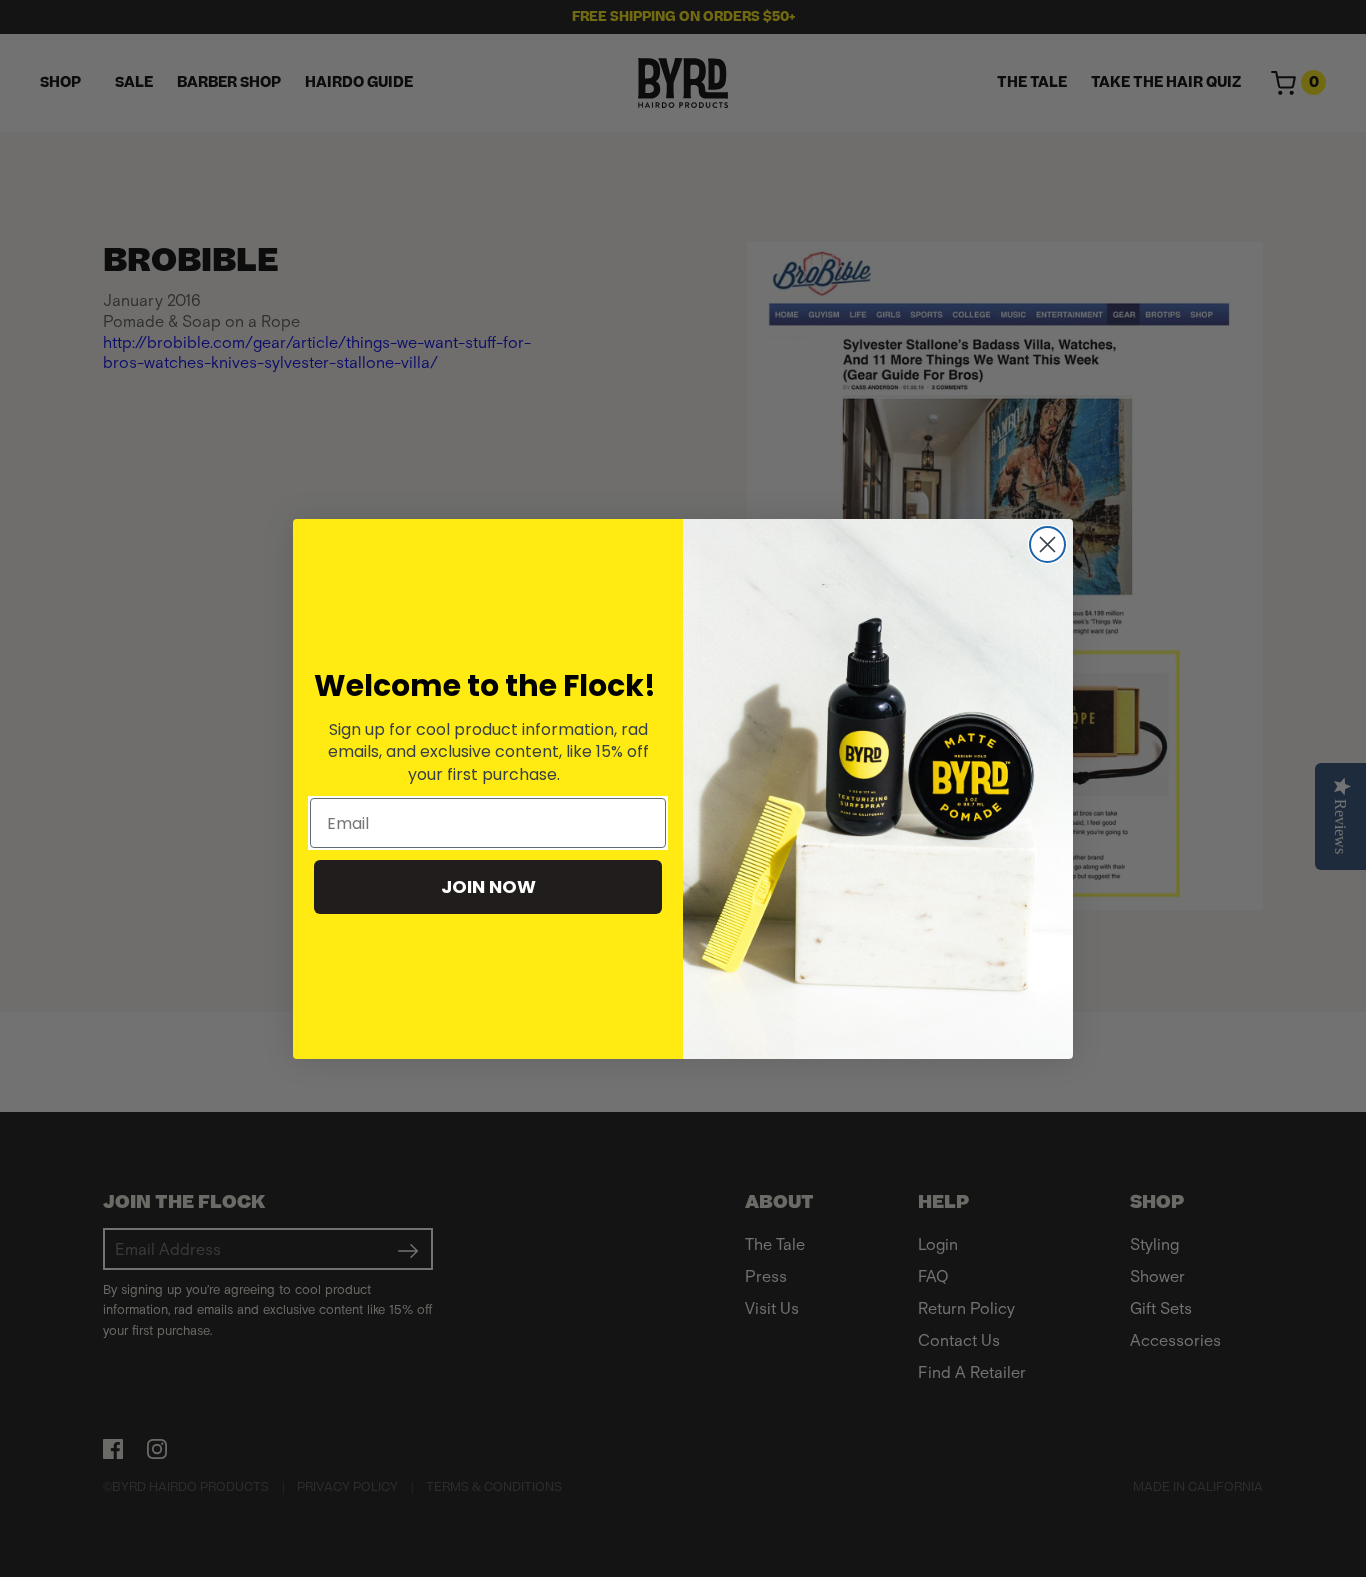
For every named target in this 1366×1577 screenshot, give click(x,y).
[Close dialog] (1047, 544)
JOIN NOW (488, 886)
